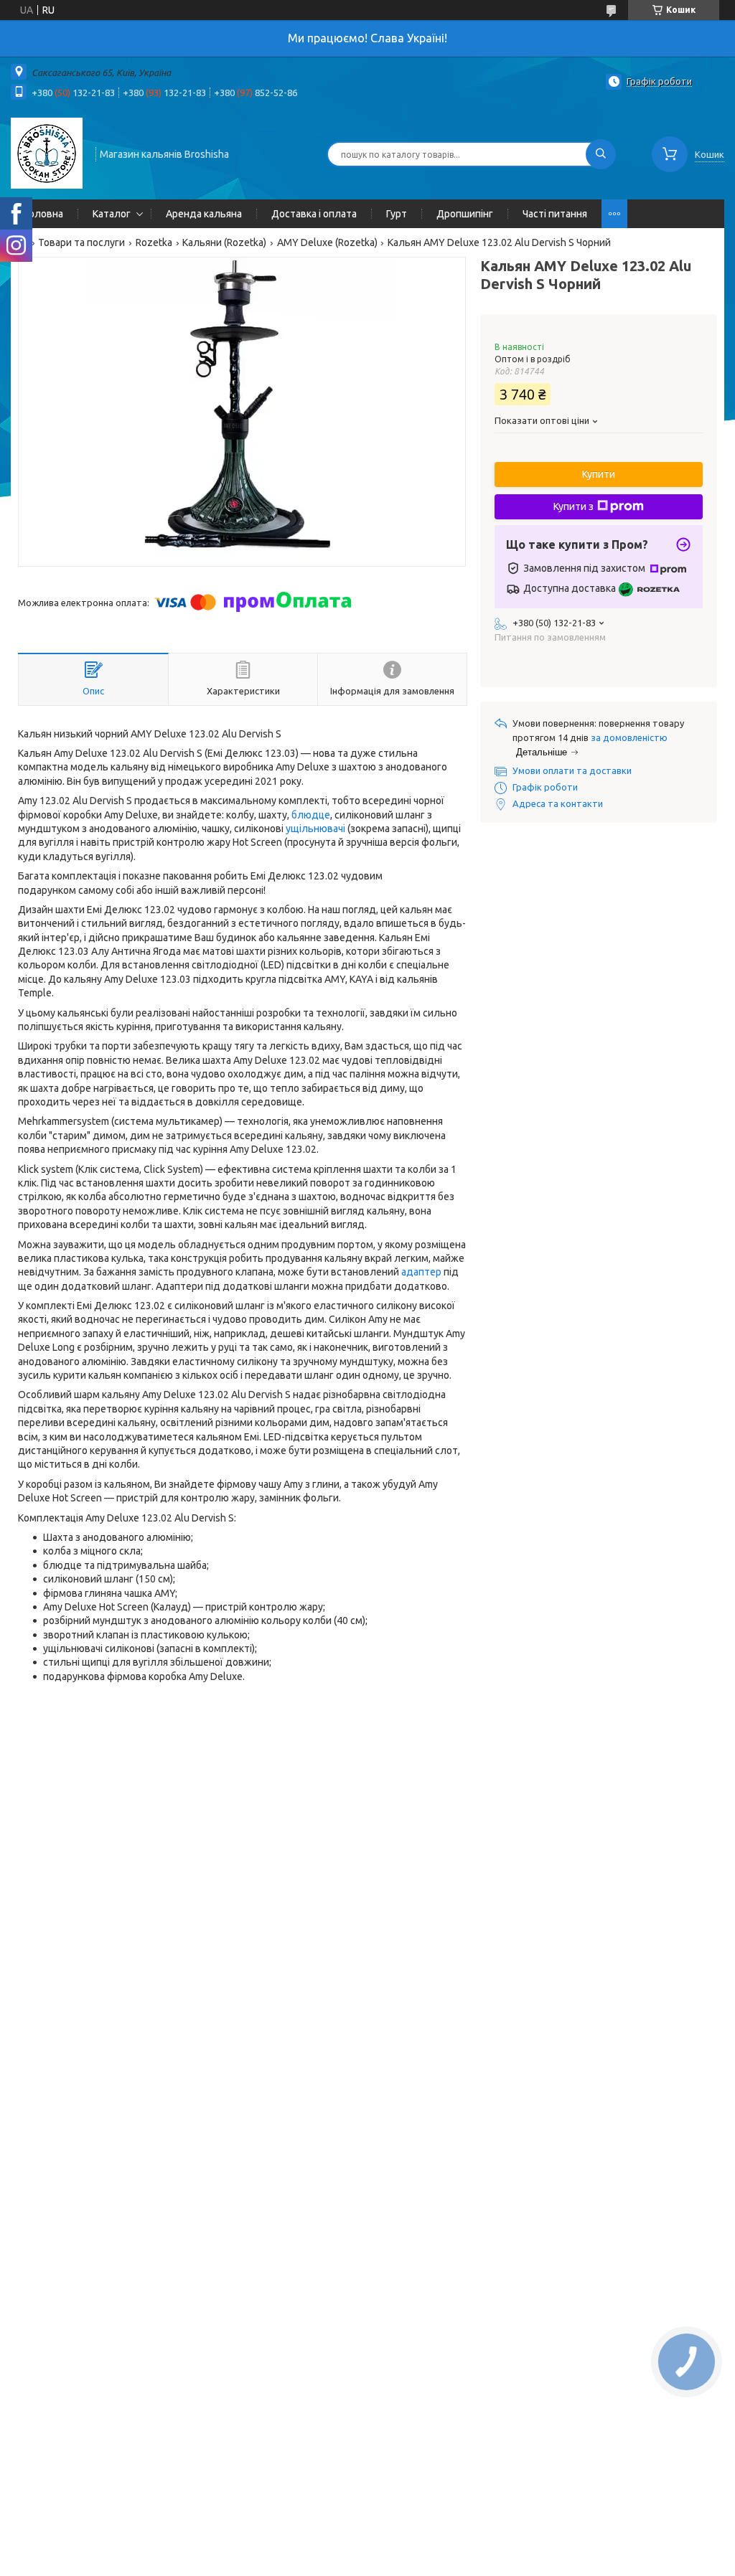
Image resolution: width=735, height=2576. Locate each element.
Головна (44, 214)
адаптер (421, 1272)
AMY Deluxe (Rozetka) (327, 242)
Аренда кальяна (204, 214)
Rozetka (154, 242)
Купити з (574, 506)
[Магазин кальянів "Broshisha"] (47, 153)
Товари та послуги (81, 242)
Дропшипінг (465, 214)
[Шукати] (601, 154)
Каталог (112, 214)
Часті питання (555, 214)
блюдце (311, 815)
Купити (599, 474)
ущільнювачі (315, 829)
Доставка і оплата (314, 214)
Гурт (397, 214)
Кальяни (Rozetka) (224, 242)
